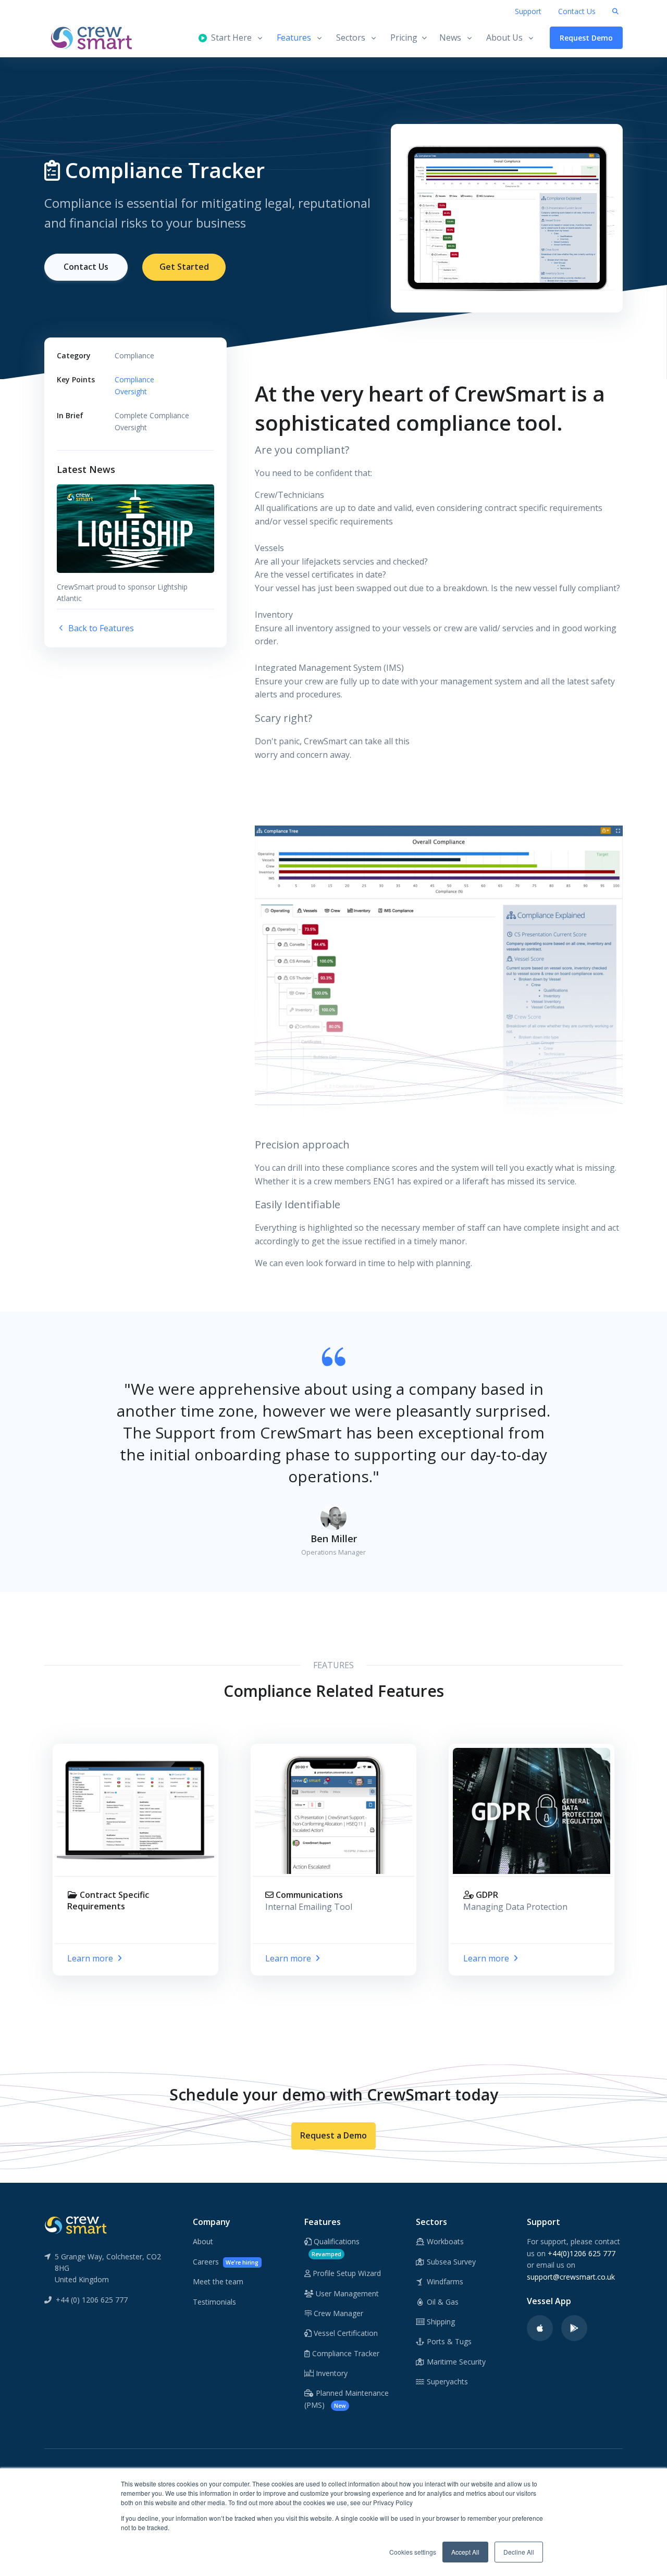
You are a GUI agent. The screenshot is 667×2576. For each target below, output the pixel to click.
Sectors (351, 37)
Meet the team (218, 2281)
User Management (346, 2293)
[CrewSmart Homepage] (96, 38)
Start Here (229, 37)
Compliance (134, 379)
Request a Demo (333, 2135)
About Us (504, 37)
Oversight (131, 391)
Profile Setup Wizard (346, 2273)
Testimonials (214, 2302)
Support (528, 11)
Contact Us (577, 11)
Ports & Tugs (448, 2341)
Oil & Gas (442, 2302)
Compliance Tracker (345, 2353)
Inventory (331, 2373)
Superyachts (446, 2381)
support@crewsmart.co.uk (571, 2277)
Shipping (440, 2322)
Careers (226, 2262)
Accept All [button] (465, 2552)
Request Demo (586, 38)
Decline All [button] (519, 2552)
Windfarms (444, 2281)
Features (294, 37)
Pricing (404, 37)
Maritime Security (455, 2362)
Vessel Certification (345, 2333)
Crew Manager (337, 2313)
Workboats (444, 2241)
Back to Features (100, 628)
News (450, 37)
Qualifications (336, 2247)
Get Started (184, 267)
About (203, 2241)
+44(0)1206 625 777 (582, 2253)
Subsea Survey (450, 2262)
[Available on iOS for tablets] (540, 2328)
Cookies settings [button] (413, 2552)
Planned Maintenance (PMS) (347, 2399)
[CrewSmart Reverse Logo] (76, 2224)
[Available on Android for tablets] (574, 2328)
